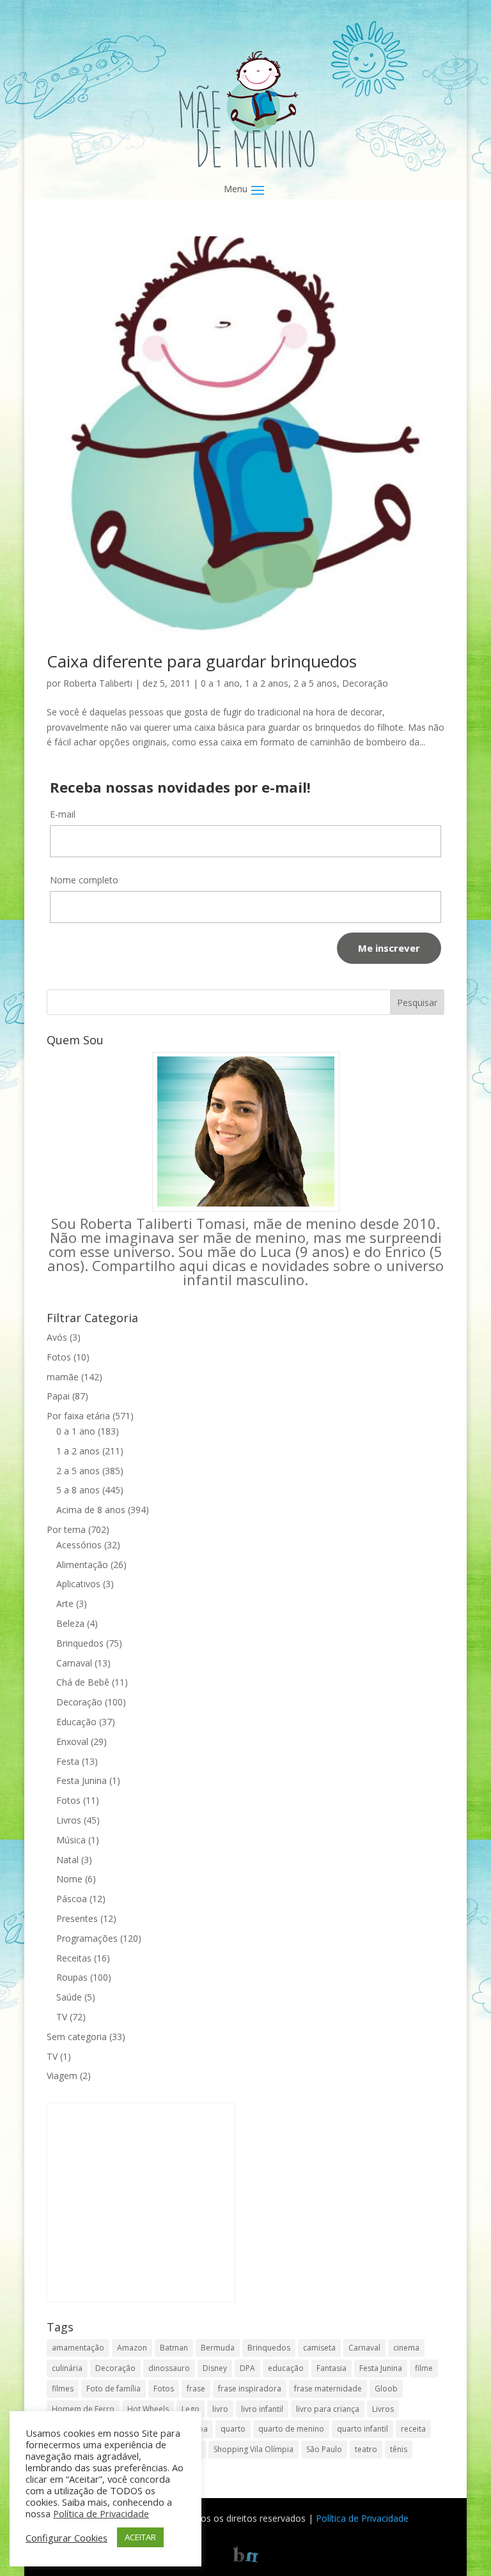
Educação (76, 1722)
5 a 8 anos (78, 1490)
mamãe (63, 1377)
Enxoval (72, 1741)
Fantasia (331, 2368)
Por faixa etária (78, 1416)
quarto (233, 2429)
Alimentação (82, 1565)
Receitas (74, 1958)
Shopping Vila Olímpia (253, 2449)
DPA (247, 2368)
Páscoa (72, 1899)
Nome (69, 1879)
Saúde (69, 1997)
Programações (87, 1938)
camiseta (319, 2348)
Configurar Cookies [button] (66, 2538)
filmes (63, 2389)
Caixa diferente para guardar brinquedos (202, 661)
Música (71, 1840)
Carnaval (74, 1663)
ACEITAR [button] (140, 2537)
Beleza (70, 1623)
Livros (69, 1820)
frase (196, 2389)
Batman (174, 2348)
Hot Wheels (148, 2409)
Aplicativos (78, 1584)
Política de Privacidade (362, 2518)
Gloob (386, 2389)
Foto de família (113, 2389)
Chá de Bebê (83, 1682)
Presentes (77, 1918)
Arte (65, 1604)
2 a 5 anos (315, 683)
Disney (215, 2368)
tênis (399, 2449)
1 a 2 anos (267, 683)
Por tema (66, 1529)
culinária (67, 2368)
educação (286, 2368)
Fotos (59, 1357)
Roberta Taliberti (98, 683)
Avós (57, 1337)
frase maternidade (328, 2389)
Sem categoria (77, 2037)
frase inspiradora (250, 2389)
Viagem (62, 2076)
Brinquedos (80, 1643)
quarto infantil (362, 2429)
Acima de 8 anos (91, 1510)
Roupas (72, 1977)
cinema (406, 2348)
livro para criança (328, 2409)
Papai (58, 1396)
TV (62, 2017)
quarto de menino (291, 2429)
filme (424, 2368)
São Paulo (324, 2449)
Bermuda (218, 2348)
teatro (366, 2449)
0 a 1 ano (220, 683)
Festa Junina (82, 1780)
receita (413, 2429)
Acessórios (79, 1545)
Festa (68, 1761)
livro (220, 2409)
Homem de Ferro (83, 2409)
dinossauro (169, 2368)
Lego (191, 2409)
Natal (67, 1860)
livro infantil (262, 2409)
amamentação (78, 2348)
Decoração (365, 683)
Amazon (132, 2348)
